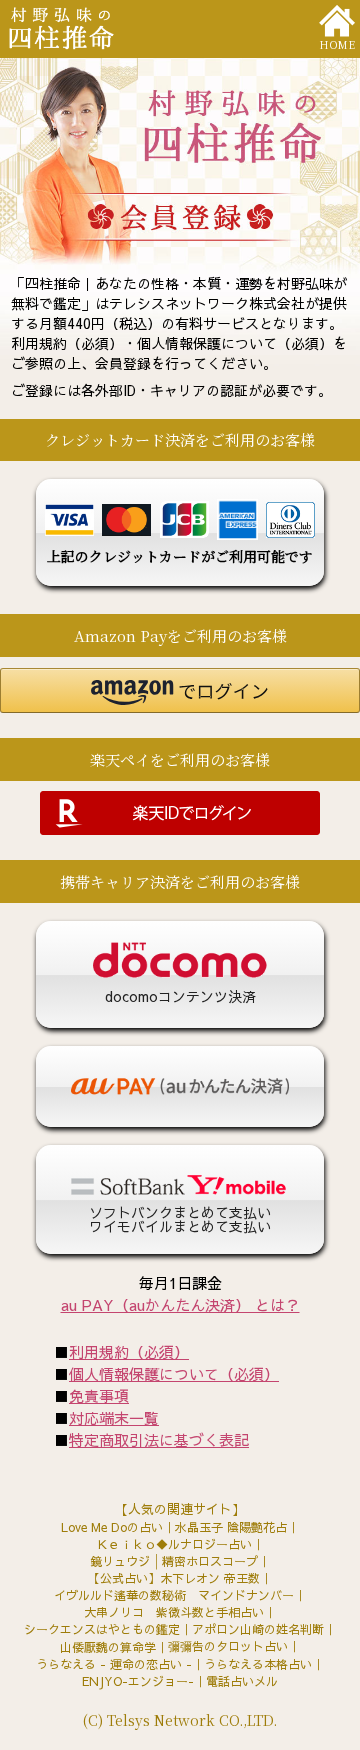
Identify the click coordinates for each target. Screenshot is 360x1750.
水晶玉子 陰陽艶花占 (231, 1527)
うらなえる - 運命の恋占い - (114, 1664)
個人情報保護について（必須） (174, 1373)
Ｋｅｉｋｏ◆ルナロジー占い (174, 1544)
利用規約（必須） (129, 1351)
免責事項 (99, 1395)
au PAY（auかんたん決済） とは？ (180, 1304)
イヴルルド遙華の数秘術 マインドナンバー (174, 1595)
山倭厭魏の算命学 (108, 1647)
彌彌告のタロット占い (228, 1646)
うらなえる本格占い (258, 1664)
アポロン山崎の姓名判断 (258, 1629)
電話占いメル (242, 1681)
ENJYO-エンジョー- (138, 1681)
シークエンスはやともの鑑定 (102, 1629)
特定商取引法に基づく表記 (159, 1439)
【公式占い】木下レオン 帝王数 (174, 1578)
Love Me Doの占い (112, 1527)
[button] (180, 690)
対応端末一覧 (114, 1417)
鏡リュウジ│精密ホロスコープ (174, 1561)
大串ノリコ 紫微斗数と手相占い (174, 1612)
